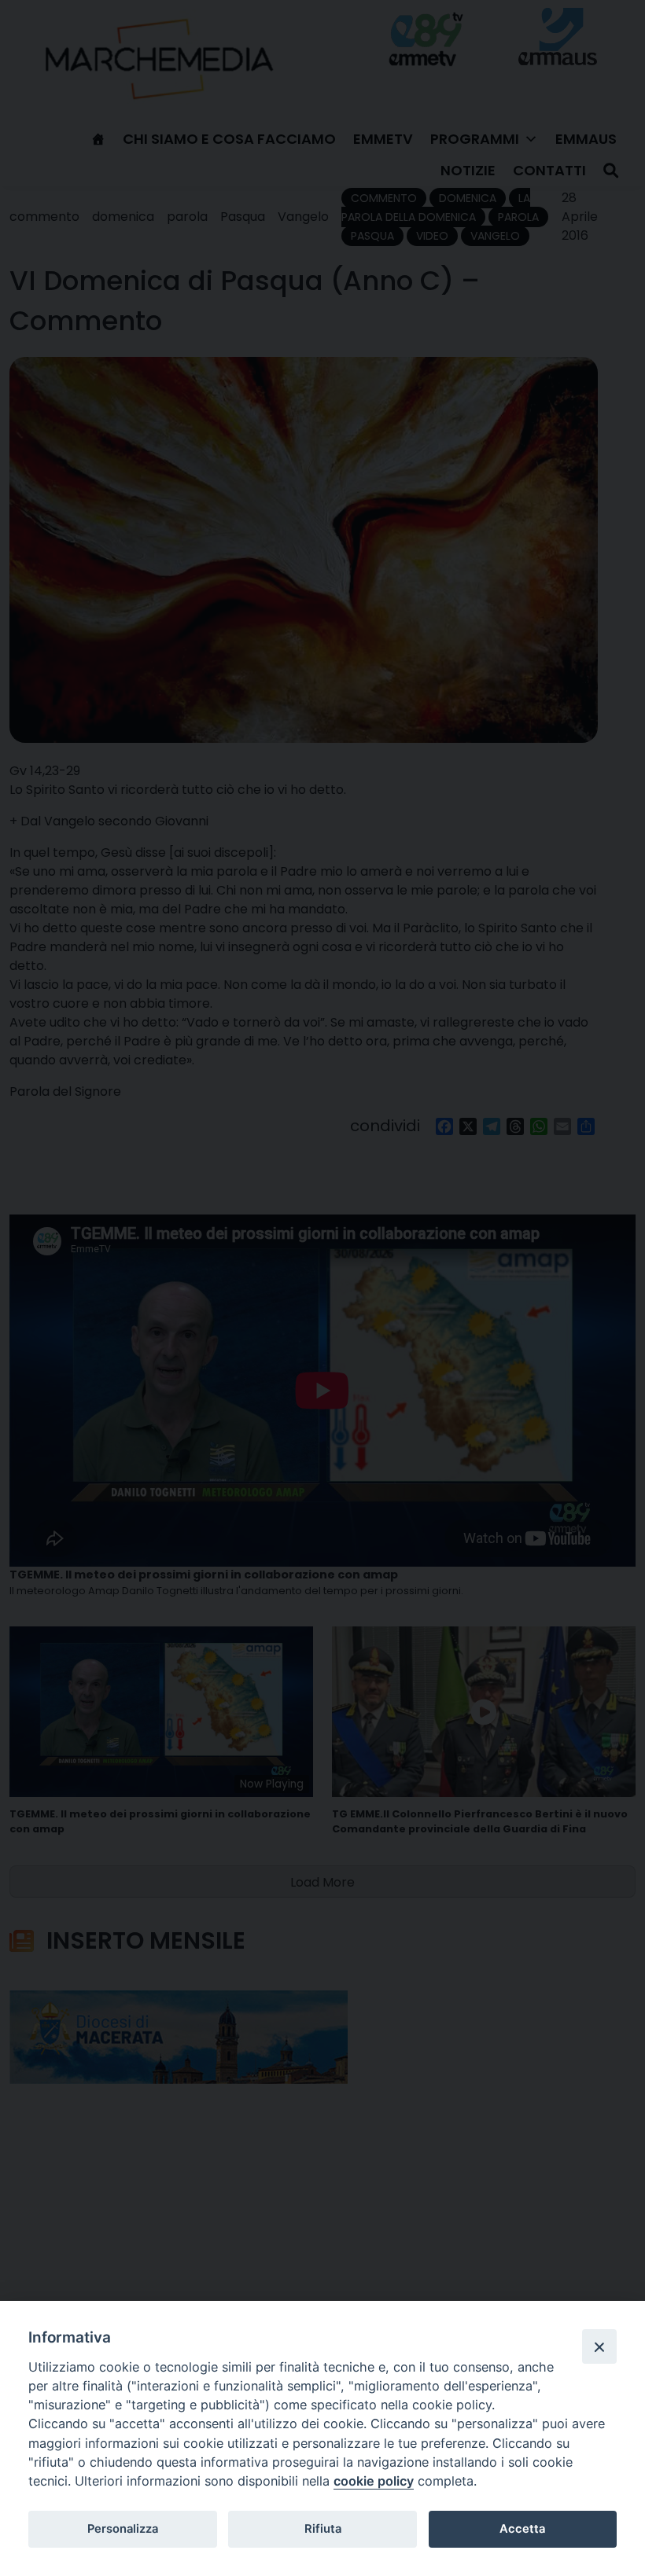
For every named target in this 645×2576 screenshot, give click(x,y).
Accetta (522, 2529)
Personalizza (123, 2529)
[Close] (599, 2346)
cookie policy (374, 2481)
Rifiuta (323, 2529)
